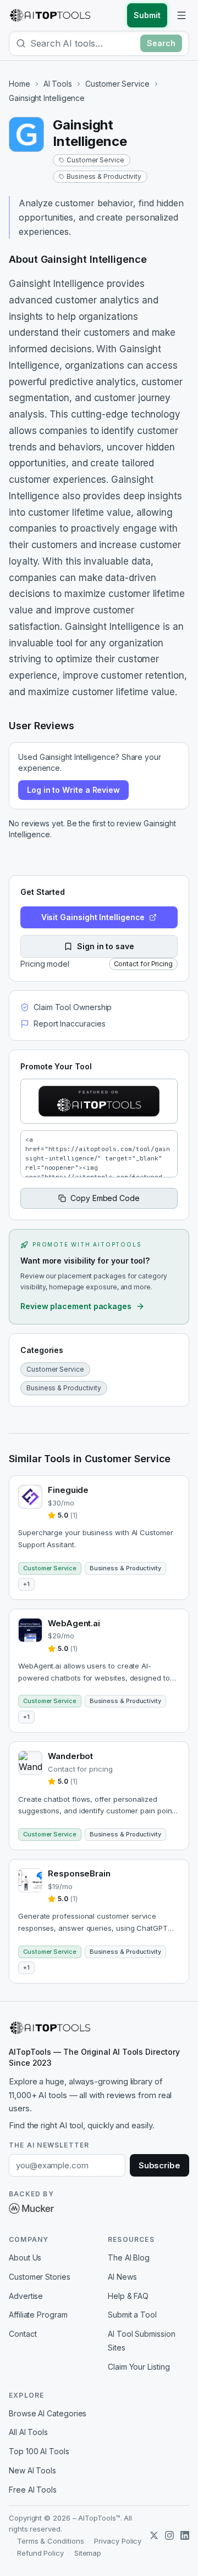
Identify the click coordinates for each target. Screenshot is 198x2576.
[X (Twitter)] (154, 2535)
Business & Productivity (104, 176)
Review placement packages (76, 1306)
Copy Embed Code (105, 1198)
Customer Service (117, 84)
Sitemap (88, 2553)
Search (161, 43)
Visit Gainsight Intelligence (93, 917)
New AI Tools (32, 2470)
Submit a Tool (132, 2315)
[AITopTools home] (50, 15)
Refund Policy (40, 2553)
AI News (122, 2277)
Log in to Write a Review (73, 790)
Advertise (26, 2296)
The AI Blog (129, 2257)
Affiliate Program (38, 2315)
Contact (23, 2334)
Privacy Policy (118, 2541)
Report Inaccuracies (69, 1024)
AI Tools (58, 84)
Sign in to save (106, 946)
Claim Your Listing (139, 2367)
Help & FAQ (128, 2296)
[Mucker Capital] (31, 2208)
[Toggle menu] (182, 15)
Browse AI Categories (48, 2413)
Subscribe (159, 2165)
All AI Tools (28, 2432)
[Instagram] (169, 2535)
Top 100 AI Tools (39, 2451)
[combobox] (83, 43)
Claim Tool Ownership (73, 1007)
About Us (25, 2257)
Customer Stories (40, 2277)
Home (20, 84)
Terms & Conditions (51, 2541)
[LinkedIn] (185, 2535)
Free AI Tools (33, 2490)
